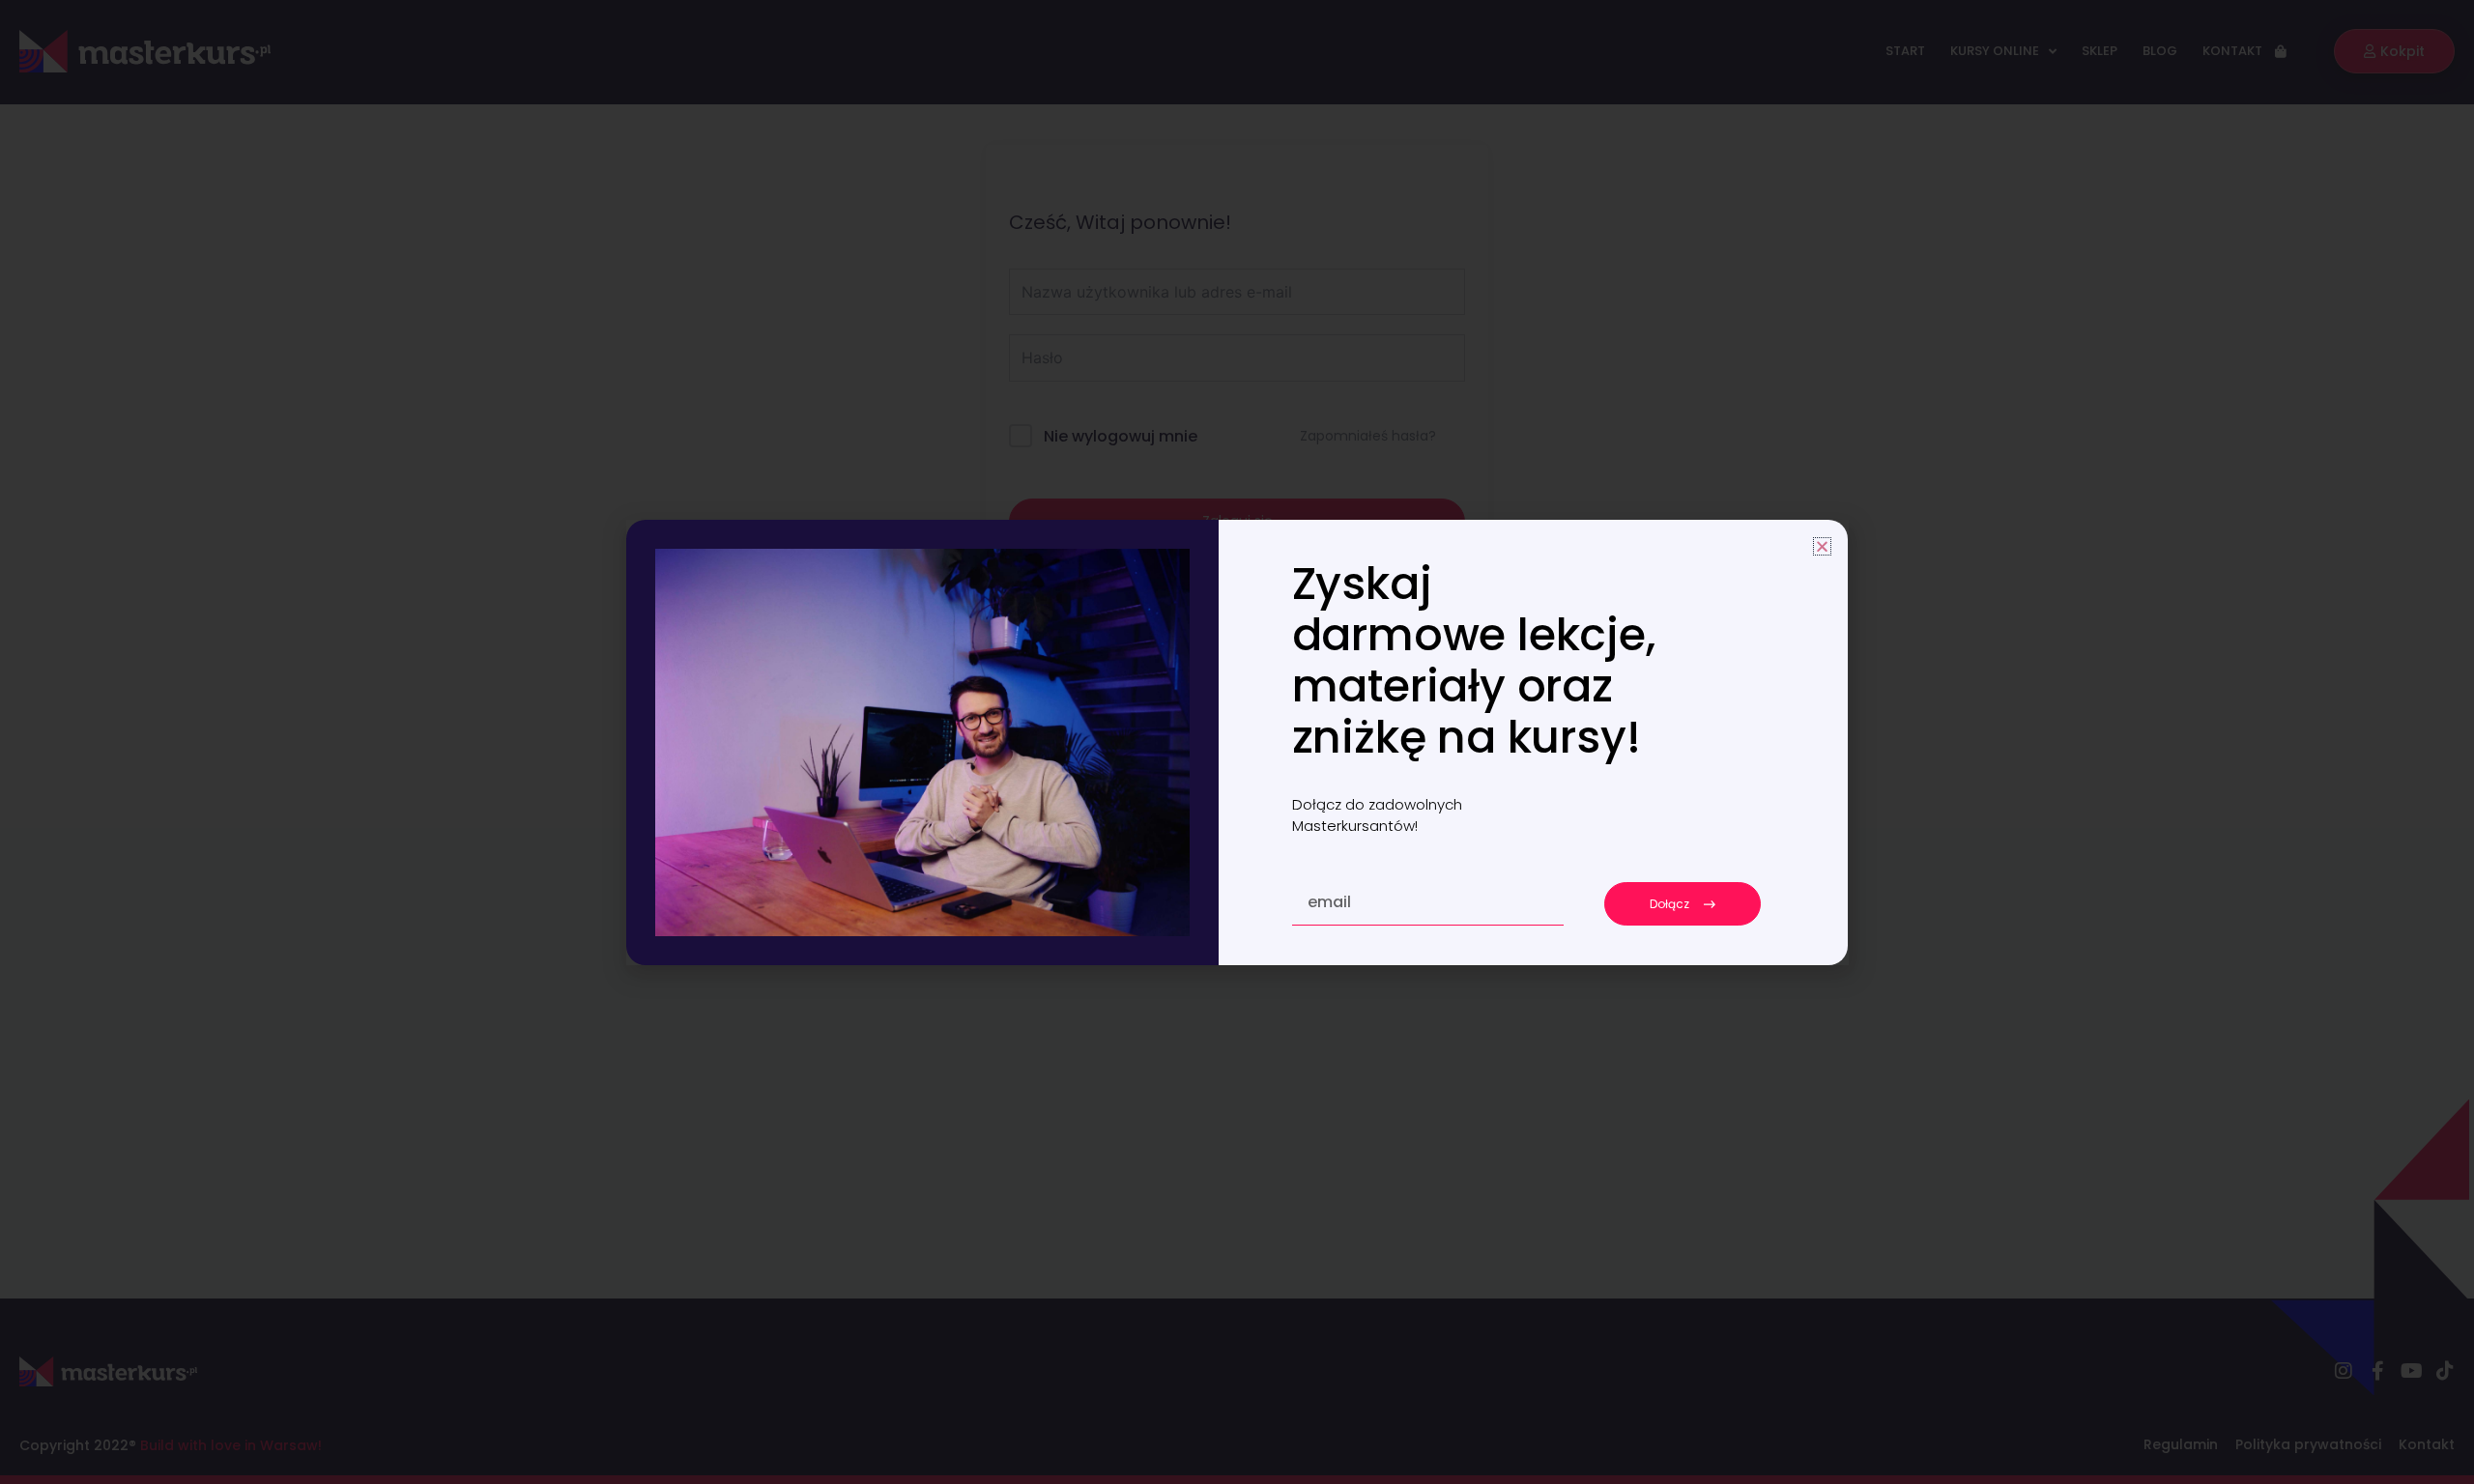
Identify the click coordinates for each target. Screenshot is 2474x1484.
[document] (1237, 742)
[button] (1822, 546)
